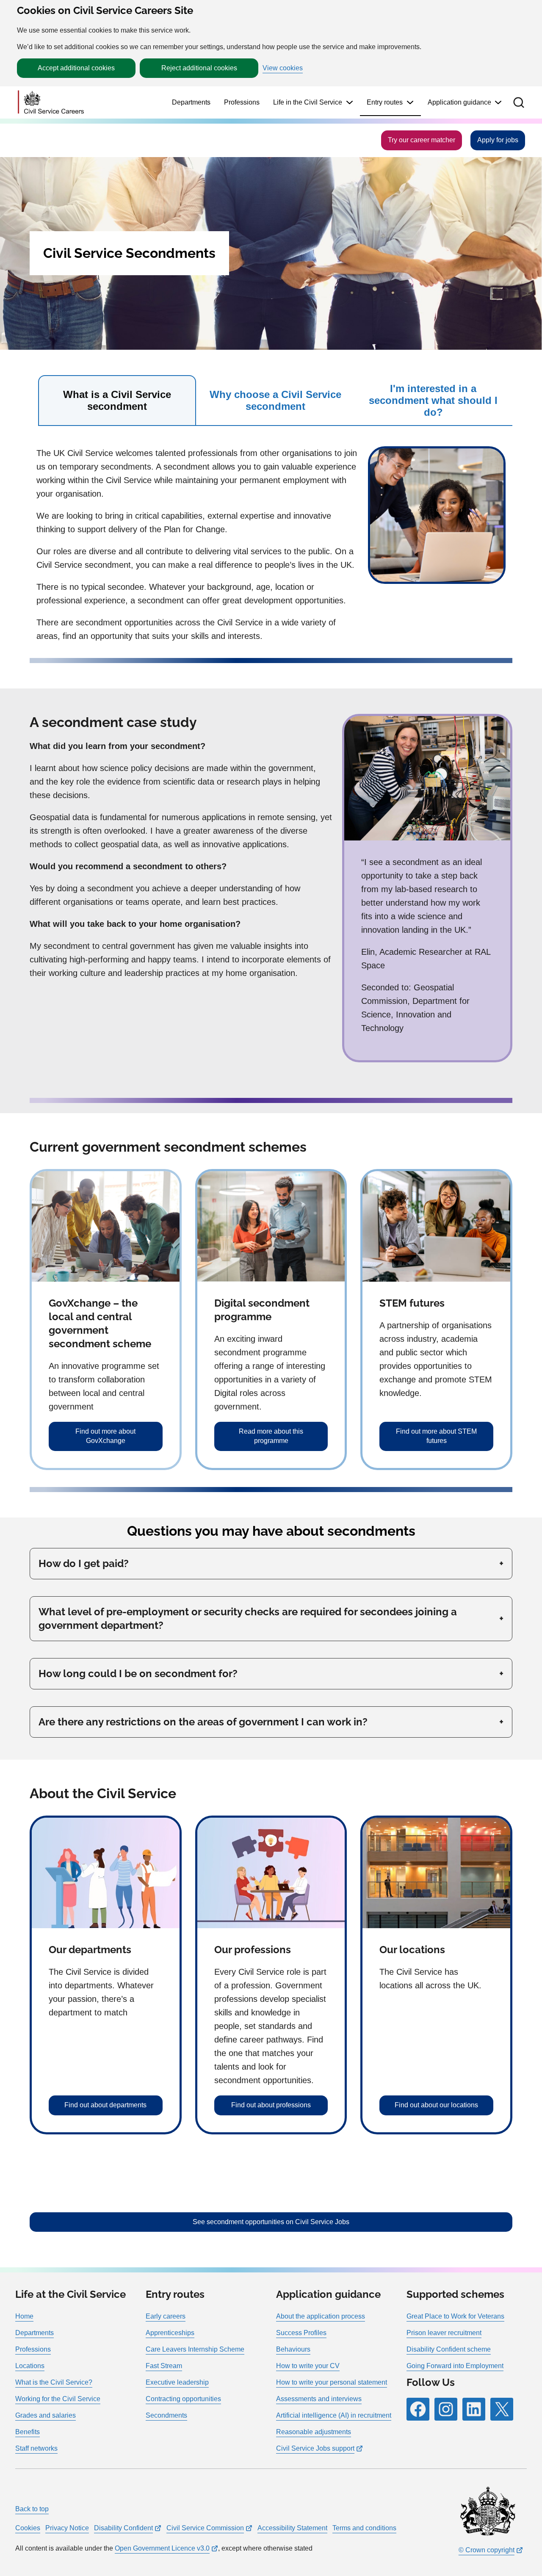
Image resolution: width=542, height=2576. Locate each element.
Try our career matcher (422, 140)
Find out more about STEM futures (436, 1436)
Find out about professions (271, 2105)
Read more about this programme (271, 1436)
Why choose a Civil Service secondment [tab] (275, 400)
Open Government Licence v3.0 (162, 2548)
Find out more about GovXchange (105, 1436)
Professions (242, 102)
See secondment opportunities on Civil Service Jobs (271, 2222)
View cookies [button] (283, 68)
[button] (519, 102)
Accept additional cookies (76, 68)
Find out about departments (105, 2105)
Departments (191, 102)
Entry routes (385, 102)
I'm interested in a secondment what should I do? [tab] (433, 400)
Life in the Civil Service (308, 102)
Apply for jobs (498, 140)
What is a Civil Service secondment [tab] (117, 400)
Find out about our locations (436, 2105)
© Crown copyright (487, 2550)
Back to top (32, 2509)
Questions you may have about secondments (271, 1531)
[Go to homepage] (51, 103)
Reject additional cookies (199, 68)
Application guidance (459, 102)
